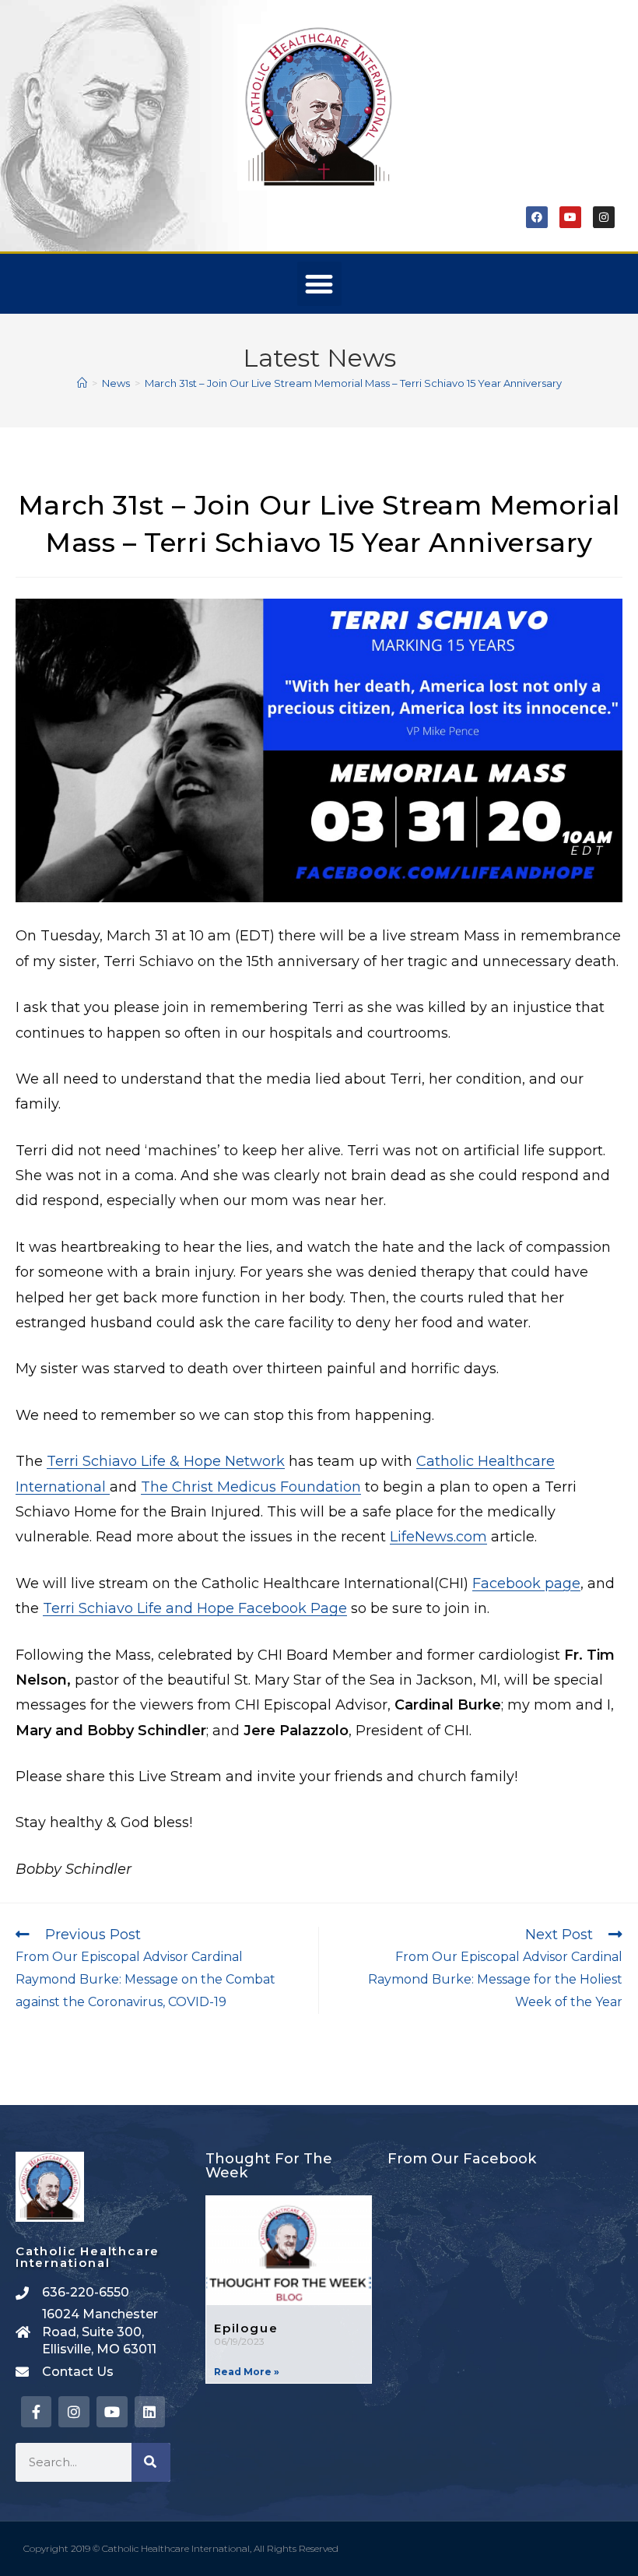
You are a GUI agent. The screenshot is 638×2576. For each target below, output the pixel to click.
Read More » (247, 2372)
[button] (319, 284)
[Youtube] (570, 217)
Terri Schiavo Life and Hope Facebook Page (195, 1608)
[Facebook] (537, 217)
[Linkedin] (150, 2412)
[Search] (151, 2462)
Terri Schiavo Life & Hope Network (166, 1461)
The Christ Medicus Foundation (251, 1487)
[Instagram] (604, 217)
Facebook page (526, 1583)
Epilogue (246, 2328)
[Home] (82, 383)
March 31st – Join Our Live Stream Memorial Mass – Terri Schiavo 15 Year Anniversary (353, 383)
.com (470, 1537)
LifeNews (422, 1537)
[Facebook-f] (37, 2412)
